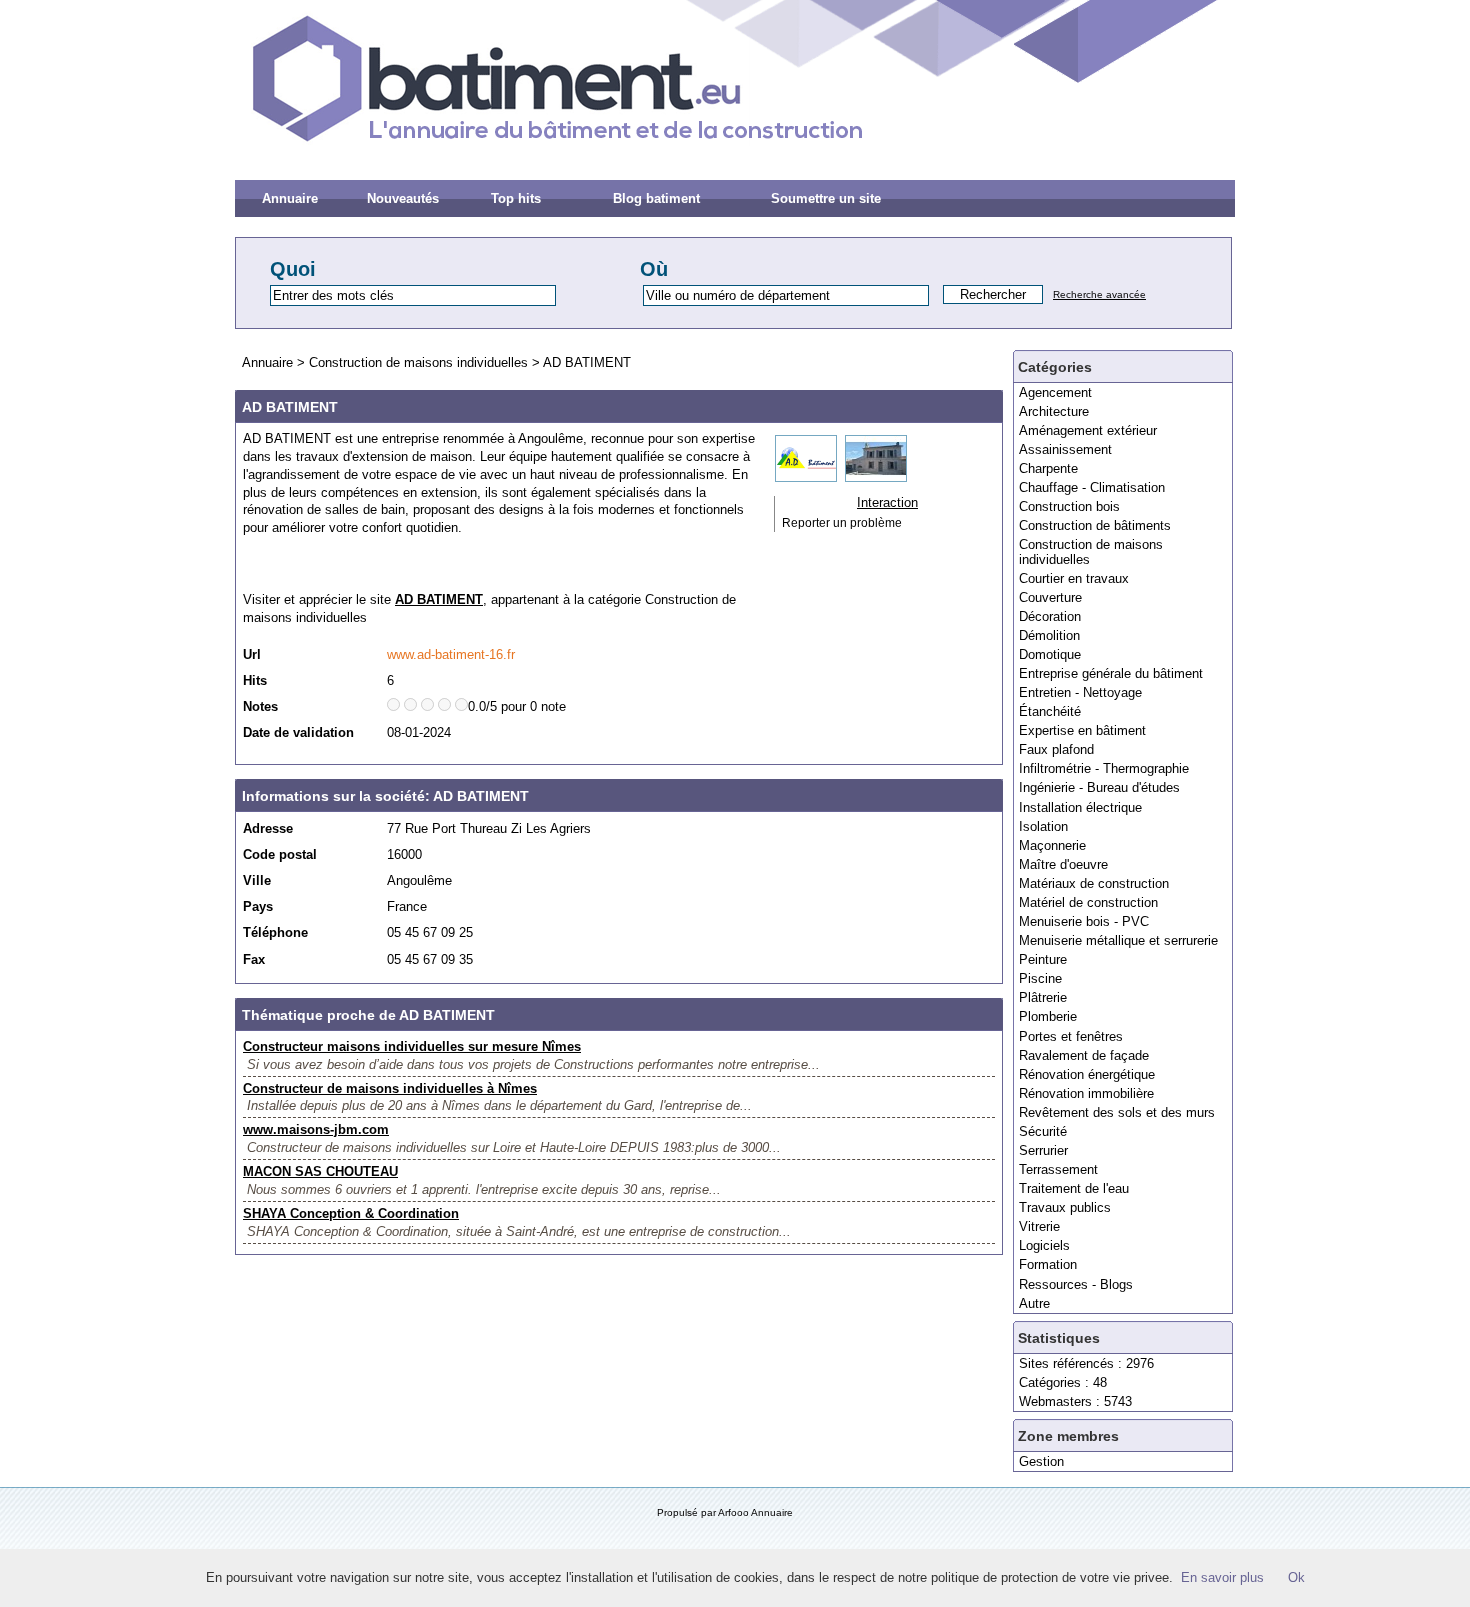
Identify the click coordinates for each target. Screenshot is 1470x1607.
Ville (257, 880)
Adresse (268, 828)
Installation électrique (1080, 807)
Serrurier (1043, 1150)
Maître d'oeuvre (1063, 864)
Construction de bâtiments (1095, 525)
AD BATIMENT (587, 362)
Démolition (1049, 635)
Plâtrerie (1043, 997)
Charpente (1048, 468)
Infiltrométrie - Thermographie (1104, 768)
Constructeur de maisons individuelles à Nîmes (390, 1088)
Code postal (280, 854)
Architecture (1054, 411)
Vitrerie (1039, 1226)
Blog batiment (656, 198)
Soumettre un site (826, 198)
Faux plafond (1056, 749)
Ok (1296, 1577)
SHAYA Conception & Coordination (351, 1213)
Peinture (1043, 959)
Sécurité (1043, 1131)
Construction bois (1069, 506)
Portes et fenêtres (1071, 1036)
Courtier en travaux (1074, 578)
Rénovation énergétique (1087, 1074)
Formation (1048, 1264)
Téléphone (275, 932)
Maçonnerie (1052, 845)
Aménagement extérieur (1088, 430)
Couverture (1050, 597)
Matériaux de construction (1094, 883)
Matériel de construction (1088, 902)
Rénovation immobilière (1086, 1093)
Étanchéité (1050, 711)
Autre (1034, 1303)
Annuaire (290, 198)
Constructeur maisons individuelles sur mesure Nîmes (412, 1046)
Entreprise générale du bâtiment (1111, 673)
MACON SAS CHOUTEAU (320, 1171)
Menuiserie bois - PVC (1084, 921)
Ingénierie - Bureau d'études (1099, 787)
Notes (260, 706)
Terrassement (1058, 1169)
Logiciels (1044, 1245)
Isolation (1043, 826)
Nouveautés (403, 198)
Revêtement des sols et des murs (1117, 1112)
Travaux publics (1065, 1207)
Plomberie (1048, 1016)
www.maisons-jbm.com (316, 1129)
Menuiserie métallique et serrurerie (1118, 940)
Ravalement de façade (1084, 1055)
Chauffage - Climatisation (1092, 487)
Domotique (1050, 654)
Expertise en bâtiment (1082, 730)
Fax (254, 959)
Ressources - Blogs (1076, 1284)
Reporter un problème (842, 523)
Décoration (1050, 616)
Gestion (1041, 1461)
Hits (255, 680)
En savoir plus (1222, 1577)
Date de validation (298, 732)
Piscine (1040, 978)
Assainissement (1065, 449)
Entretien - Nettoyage (1080, 692)
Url (252, 654)
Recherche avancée (1099, 294)
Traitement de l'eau (1074, 1188)
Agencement (1055, 392)
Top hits (516, 198)
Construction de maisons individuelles (1091, 551)
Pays (258, 906)
